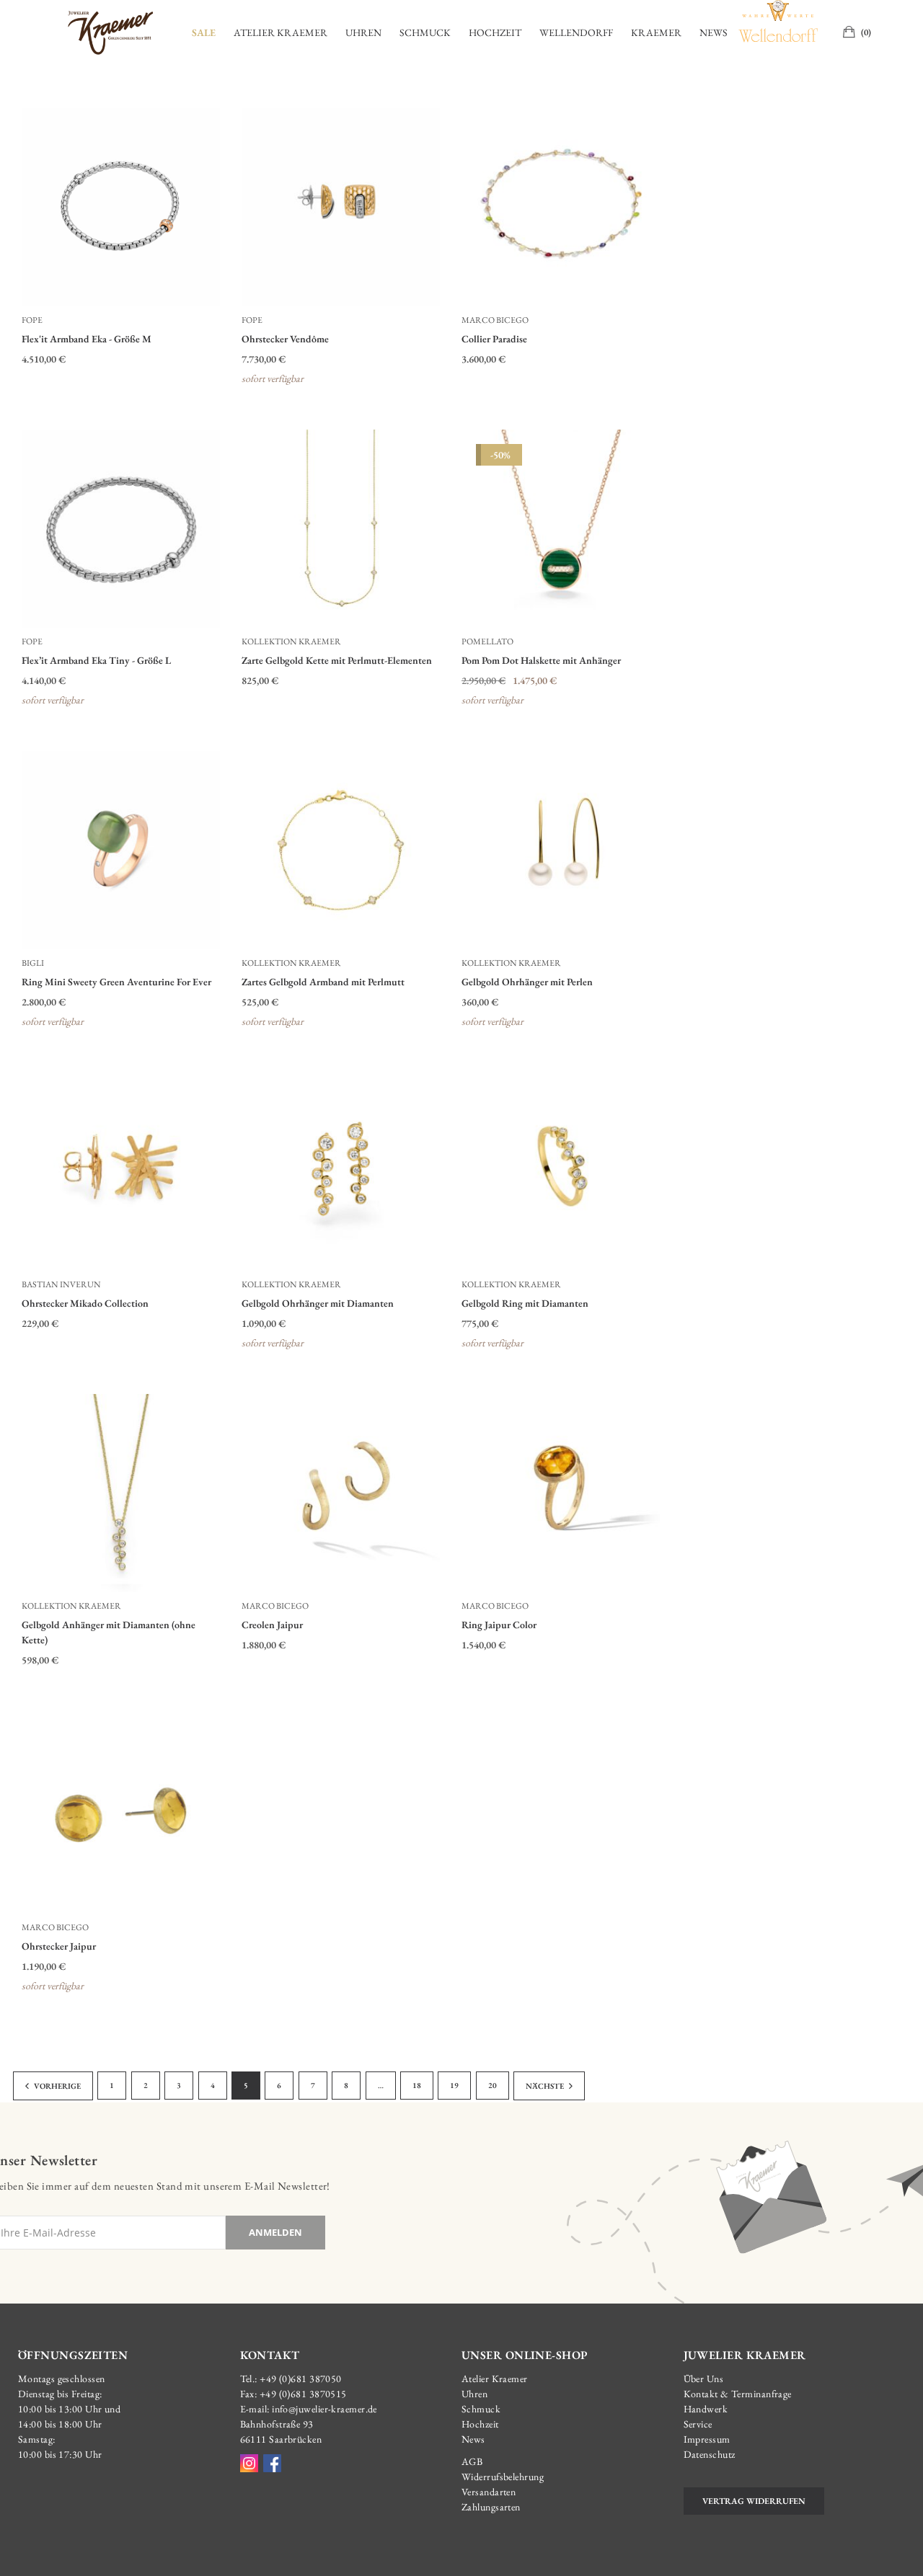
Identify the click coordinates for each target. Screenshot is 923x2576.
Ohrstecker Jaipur (59, 1946)
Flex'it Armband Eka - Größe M (87, 339)
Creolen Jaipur (272, 1625)
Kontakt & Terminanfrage (738, 2394)
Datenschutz (710, 2454)
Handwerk (706, 2409)
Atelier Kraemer (281, 32)
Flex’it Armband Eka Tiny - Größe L (96, 660)
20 (493, 2085)
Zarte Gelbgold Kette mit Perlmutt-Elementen (337, 660)
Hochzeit (495, 32)
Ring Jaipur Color (499, 1625)
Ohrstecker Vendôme (285, 339)
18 (417, 2085)
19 (454, 2085)
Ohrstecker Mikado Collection (85, 1303)
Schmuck (425, 32)
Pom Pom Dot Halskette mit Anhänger (541, 660)
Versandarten (489, 2492)
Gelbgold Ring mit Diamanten (525, 1303)
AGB (472, 2461)
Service (698, 2424)
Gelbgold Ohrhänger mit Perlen (527, 982)
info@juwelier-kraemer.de (324, 2409)
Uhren (363, 32)
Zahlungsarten (491, 2507)
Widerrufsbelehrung (503, 2477)
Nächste (546, 2086)
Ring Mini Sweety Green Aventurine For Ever (116, 982)
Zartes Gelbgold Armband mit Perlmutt (323, 982)
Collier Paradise (494, 339)
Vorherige (57, 2086)
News (714, 32)
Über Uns (704, 2379)
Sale (204, 32)
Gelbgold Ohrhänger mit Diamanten (318, 1303)
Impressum (707, 2439)
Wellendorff (576, 32)
